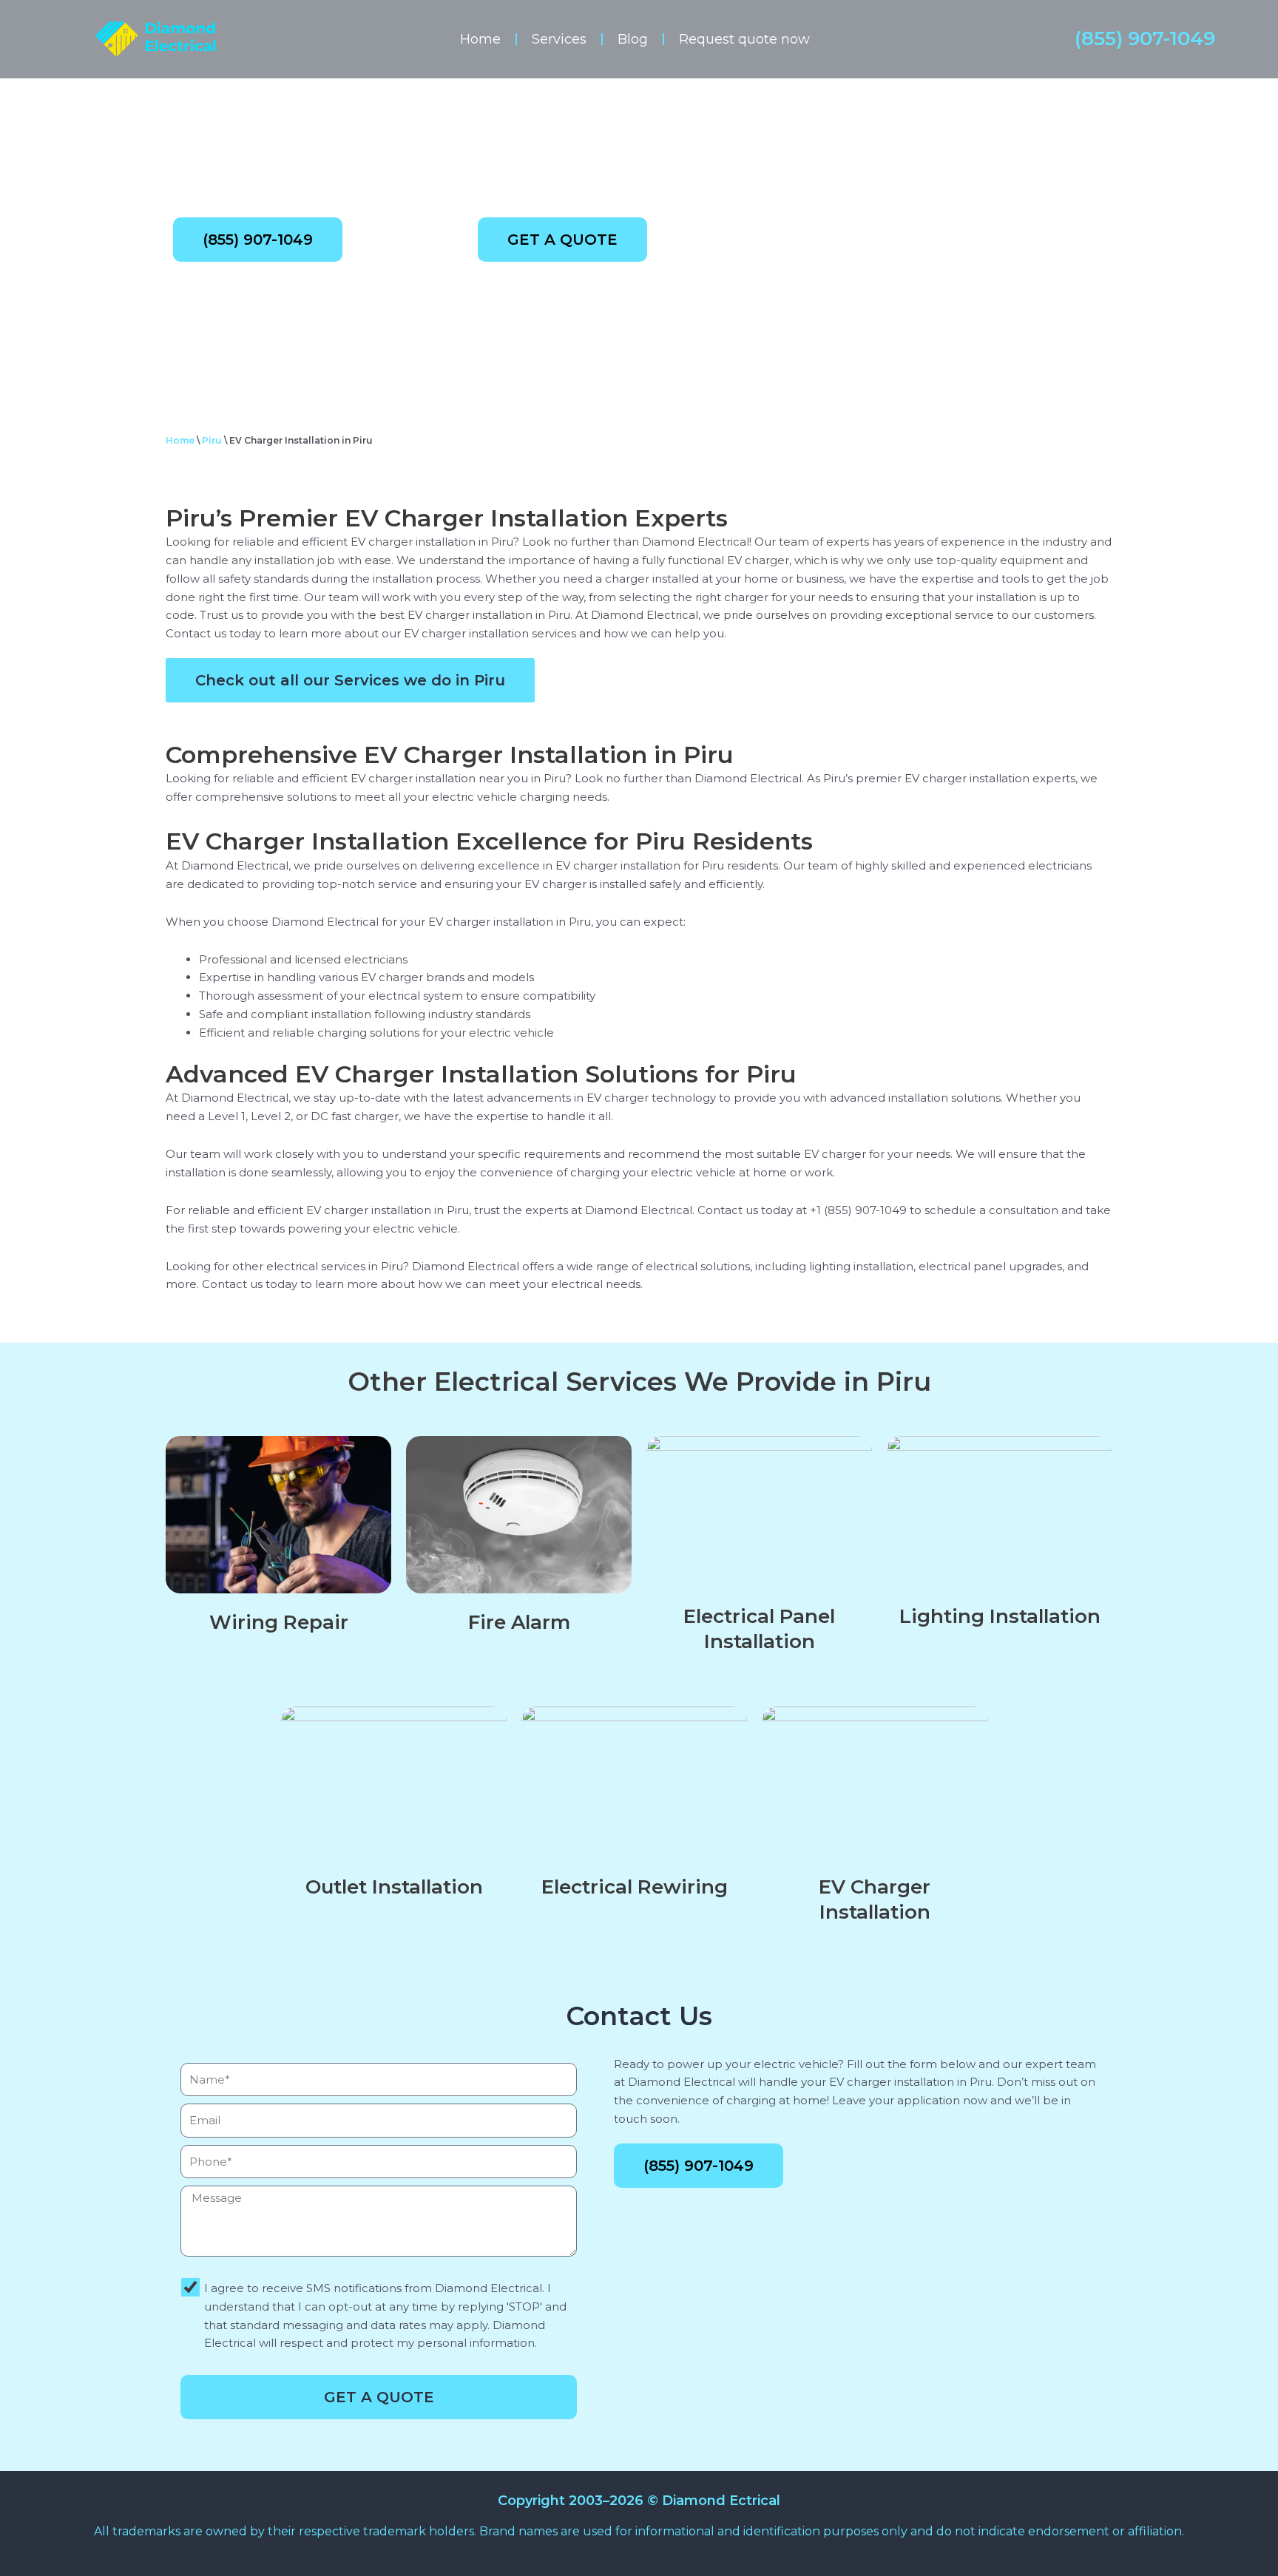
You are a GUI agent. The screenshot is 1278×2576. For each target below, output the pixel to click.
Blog (633, 39)
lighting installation (1000, 1616)
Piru (212, 440)
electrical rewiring (635, 1887)
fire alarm (519, 1622)
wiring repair (279, 1622)
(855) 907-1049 (1145, 38)
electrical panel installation (759, 1629)
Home (480, 39)
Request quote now (744, 39)
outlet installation (394, 1887)
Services (559, 39)
